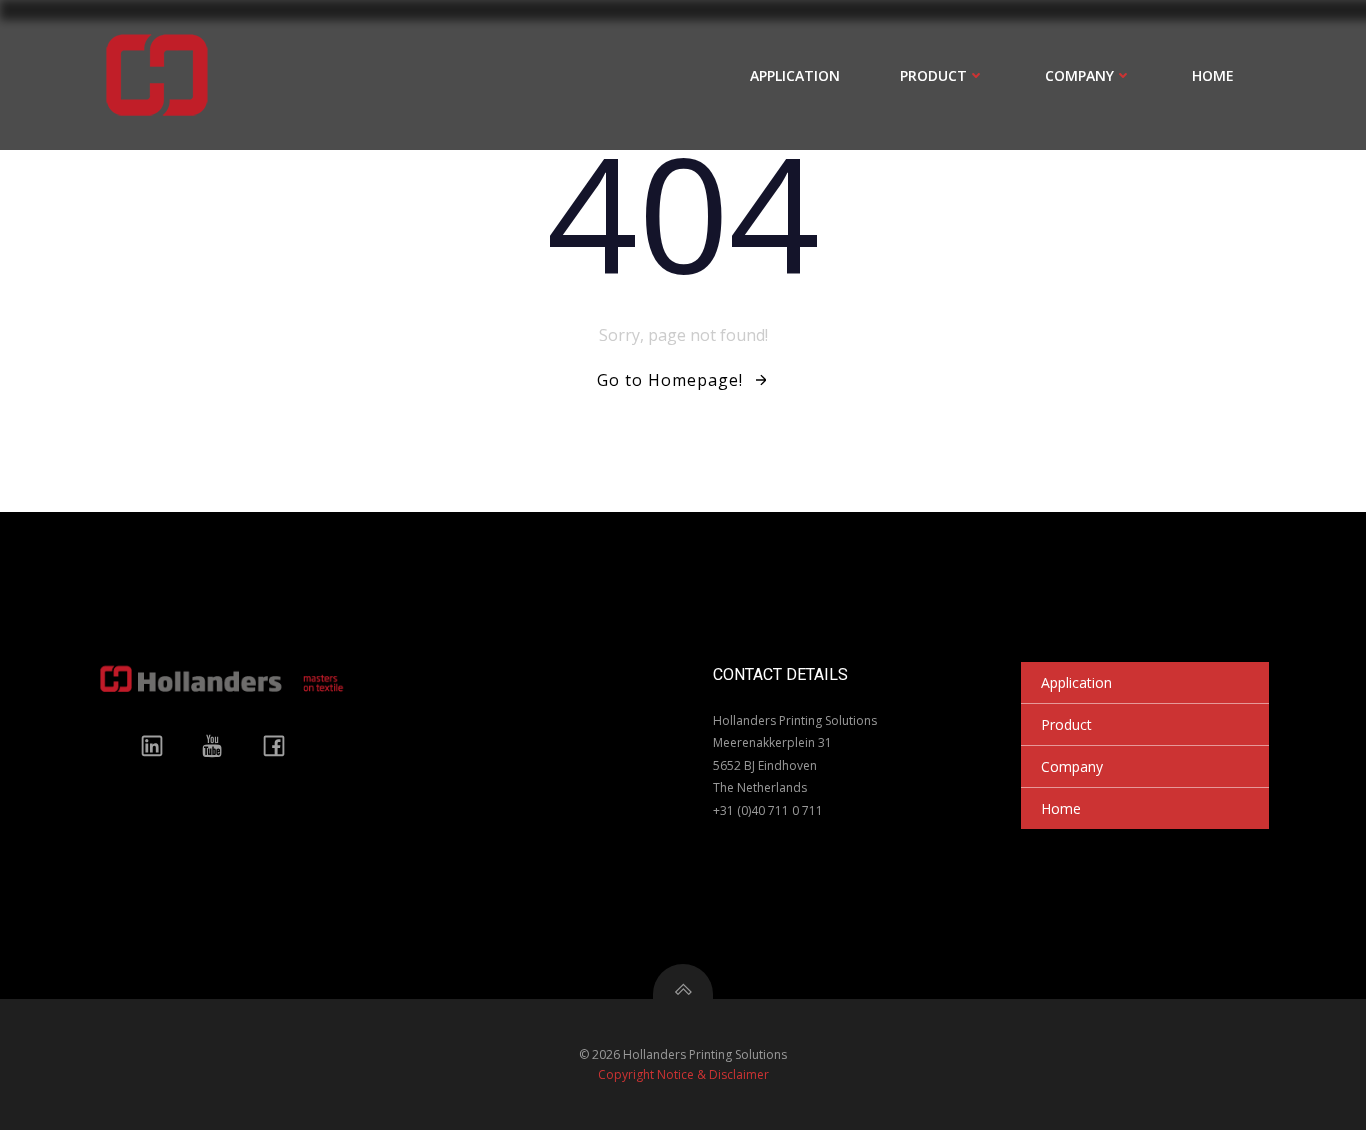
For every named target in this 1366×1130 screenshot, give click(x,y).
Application (795, 75)
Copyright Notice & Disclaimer (683, 1074)
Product (933, 75)
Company (1079, 75)
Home (1213, 75)
